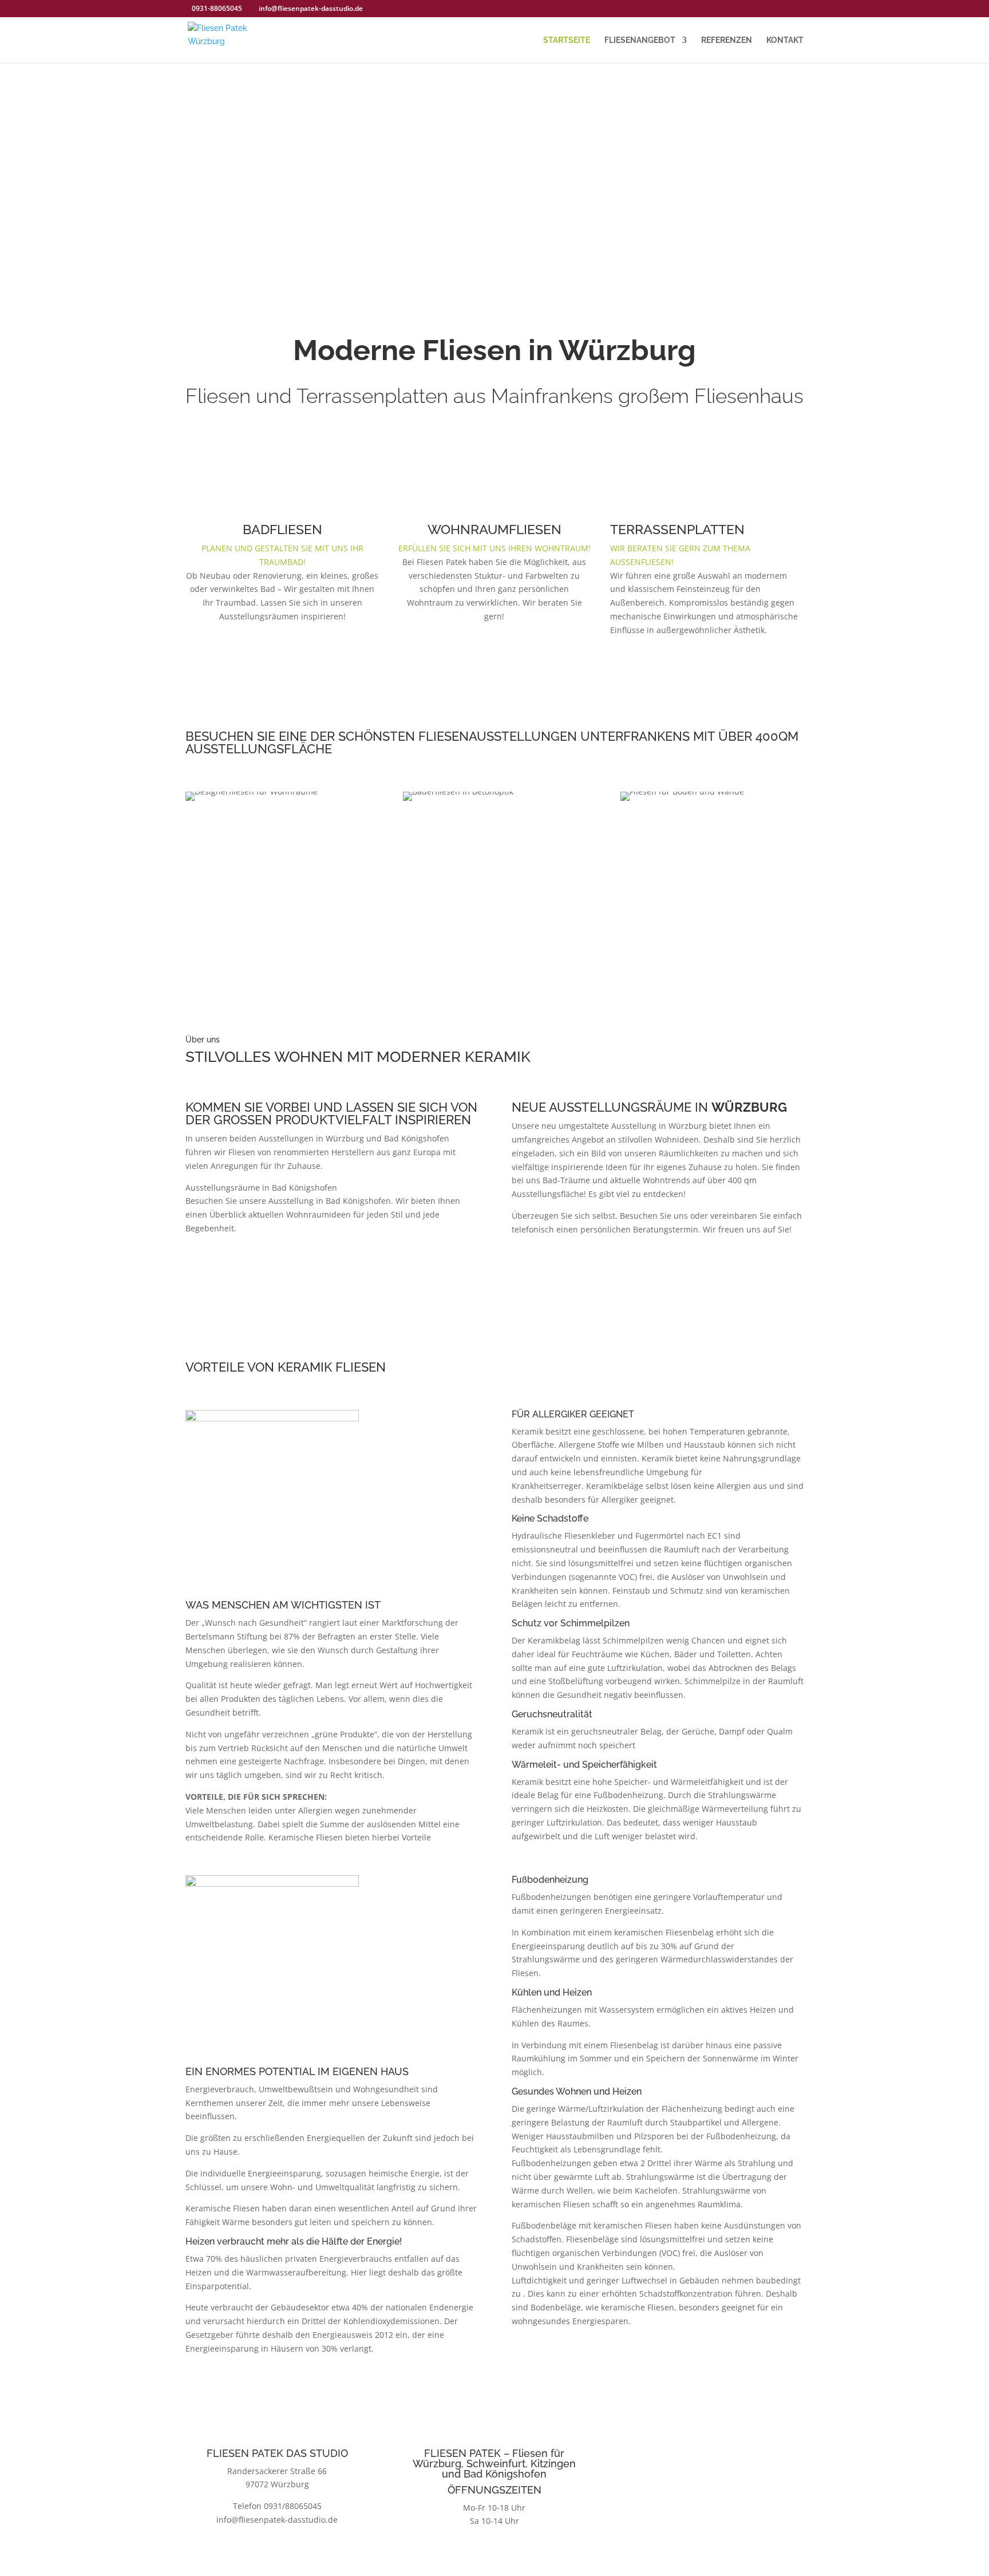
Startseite (567, 40)
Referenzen (727, 40)
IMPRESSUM (712, 2509)
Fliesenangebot (640, 40)
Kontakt (785, 40)
